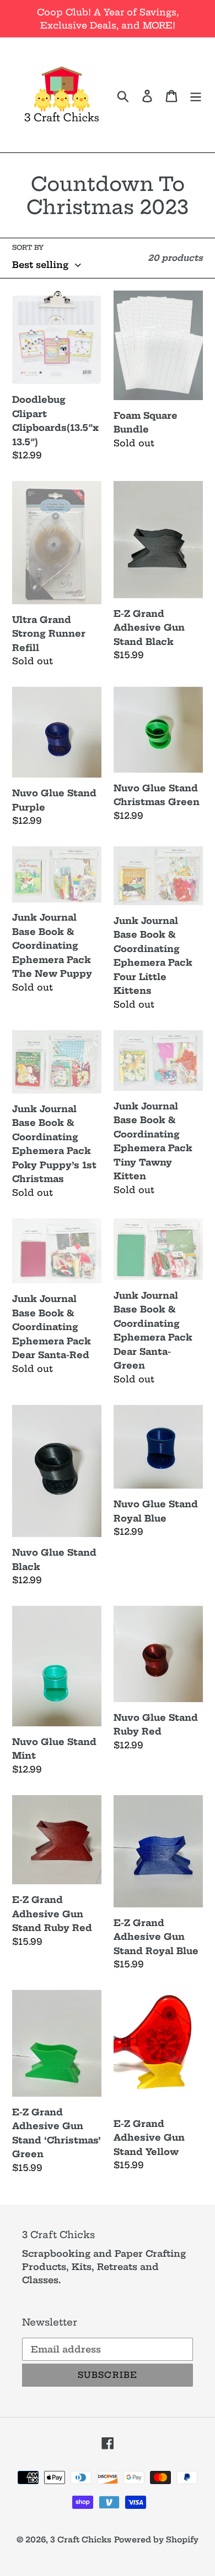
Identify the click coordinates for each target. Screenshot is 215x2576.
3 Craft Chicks (81, 2540)
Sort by (28, 247)
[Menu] (196, 95)
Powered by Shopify (156, 2540)
